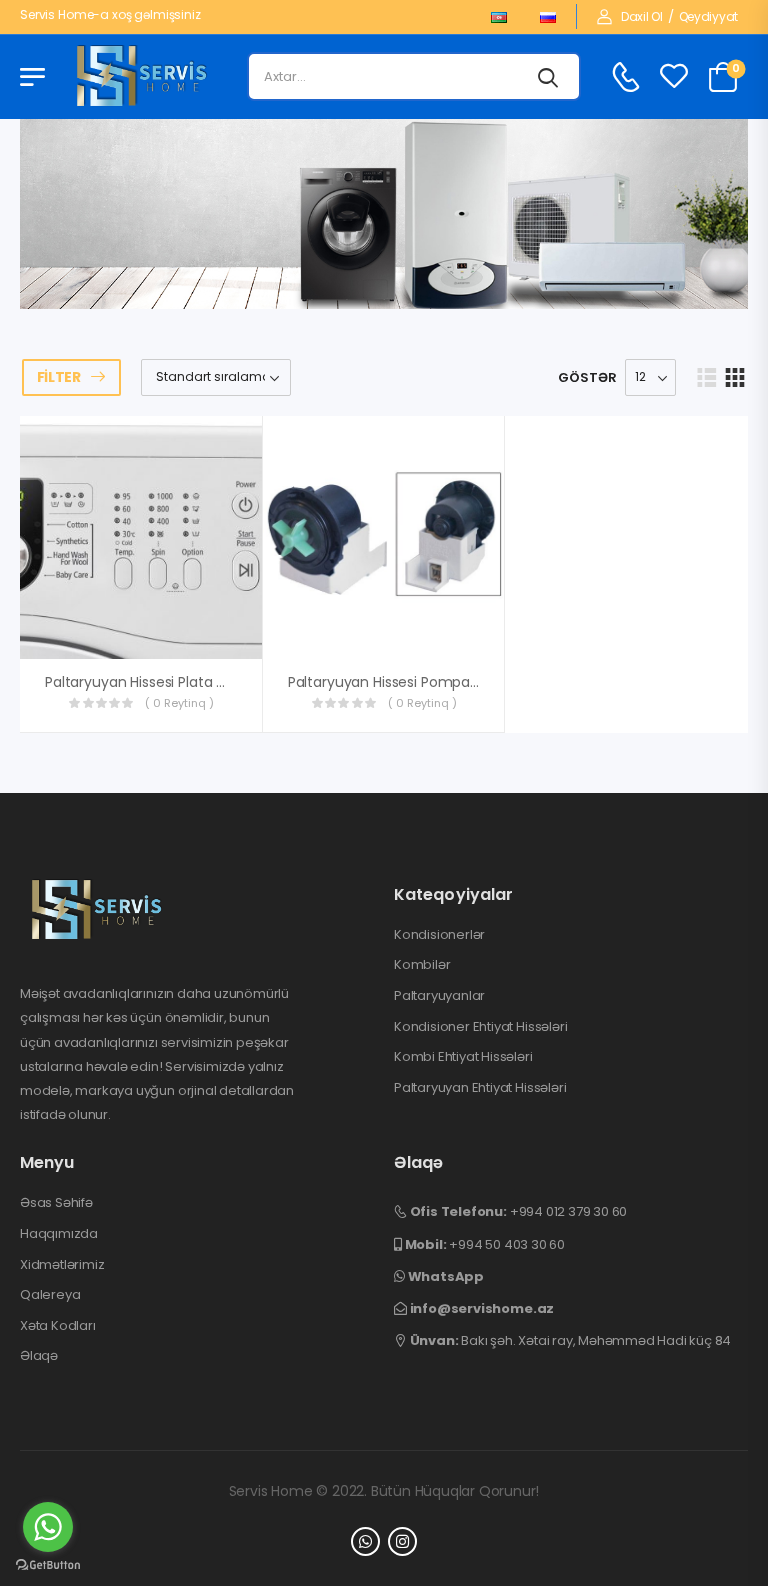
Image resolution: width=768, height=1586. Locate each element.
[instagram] (402, 1541)
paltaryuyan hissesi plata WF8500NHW (174, 682)
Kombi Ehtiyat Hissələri (463, 1057)
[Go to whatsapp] (48, 1527)
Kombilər (422, 965)
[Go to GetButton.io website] (48, 1565)
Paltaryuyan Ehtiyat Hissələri (480, 1088)
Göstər (587, 377)
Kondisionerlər (439, 935)
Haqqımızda (59, 1234)
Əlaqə (39, 1356)
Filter (59, 377)
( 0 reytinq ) (179, 703)
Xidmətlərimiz (62, 1265)
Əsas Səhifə (56, 1203)
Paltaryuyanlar (439, 996)
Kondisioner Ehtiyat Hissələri (480, 1027)
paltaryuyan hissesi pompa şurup (401, 682)
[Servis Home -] (142, 77)
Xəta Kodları (58, 1326)
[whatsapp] (365, 1541)
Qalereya (50, 1295)
